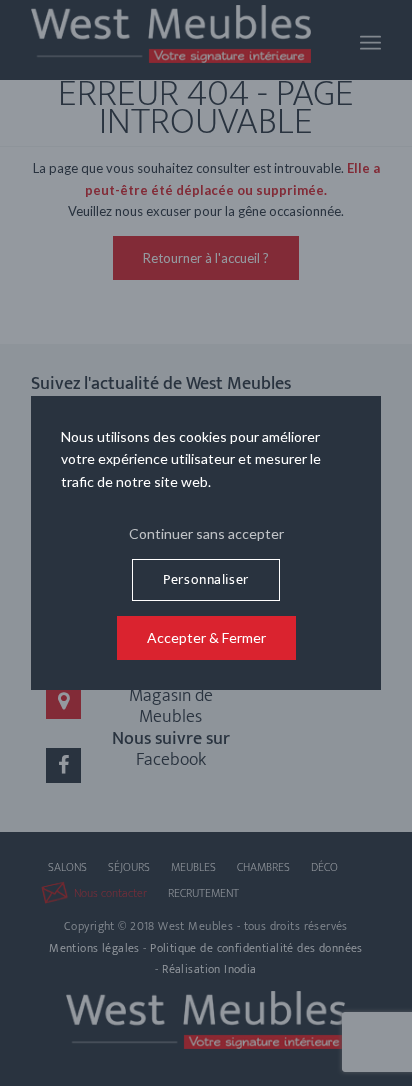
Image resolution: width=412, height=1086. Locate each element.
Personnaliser (205, 579)
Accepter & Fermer (206, 637)
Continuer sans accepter (206, 533)
